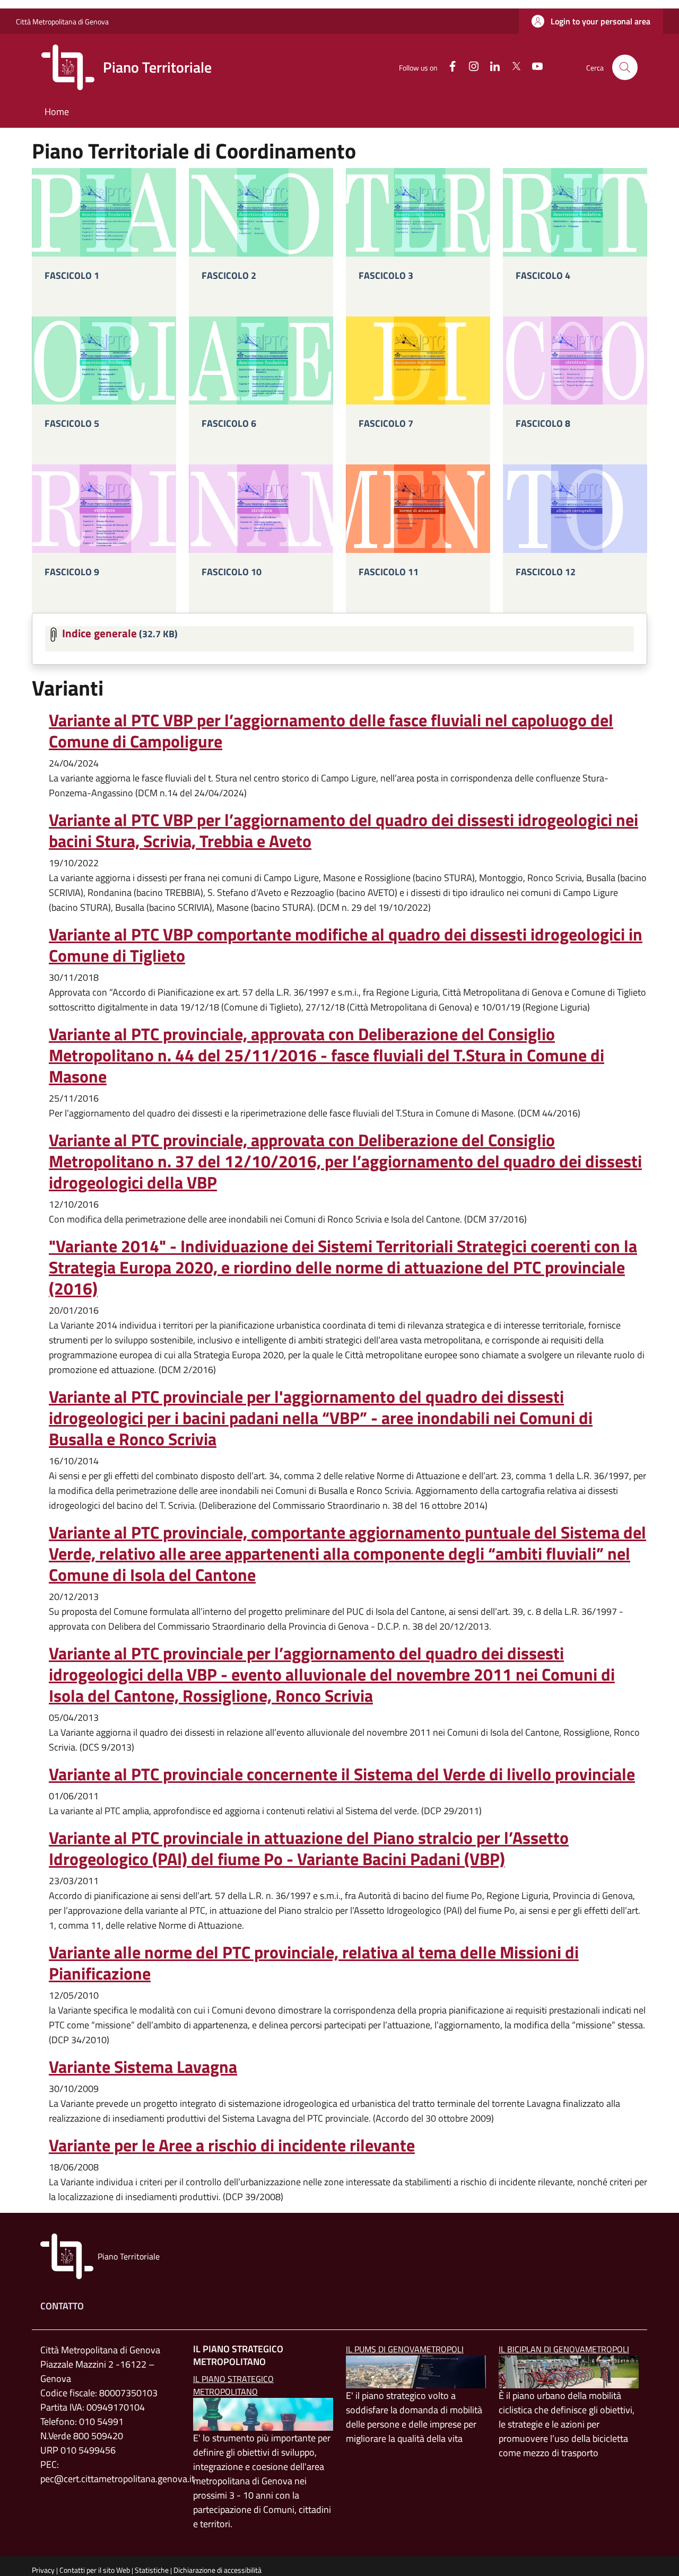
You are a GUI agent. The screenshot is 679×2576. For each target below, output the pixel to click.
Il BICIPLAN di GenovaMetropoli (564, 2349)
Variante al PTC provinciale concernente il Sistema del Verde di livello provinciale (342, 1774)
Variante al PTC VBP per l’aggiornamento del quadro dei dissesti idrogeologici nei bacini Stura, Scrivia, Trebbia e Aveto (343, 830)
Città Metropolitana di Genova (62, 21)
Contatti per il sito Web (95, 2570)
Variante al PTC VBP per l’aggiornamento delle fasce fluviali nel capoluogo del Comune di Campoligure (331, 731)
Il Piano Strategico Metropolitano (233, 2385)
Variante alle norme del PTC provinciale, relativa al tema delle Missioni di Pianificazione (314, 1963)
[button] (591, 21)
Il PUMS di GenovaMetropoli (405, 2349)
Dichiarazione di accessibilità (217, 2570)
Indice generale (99, 632)
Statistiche (152, 2570)
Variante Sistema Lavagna (143, 2067)
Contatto (62, 2306)
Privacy (43, 2570)
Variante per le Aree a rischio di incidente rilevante (232, 2145)
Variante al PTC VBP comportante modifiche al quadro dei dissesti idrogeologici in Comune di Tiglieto (346, 945)
